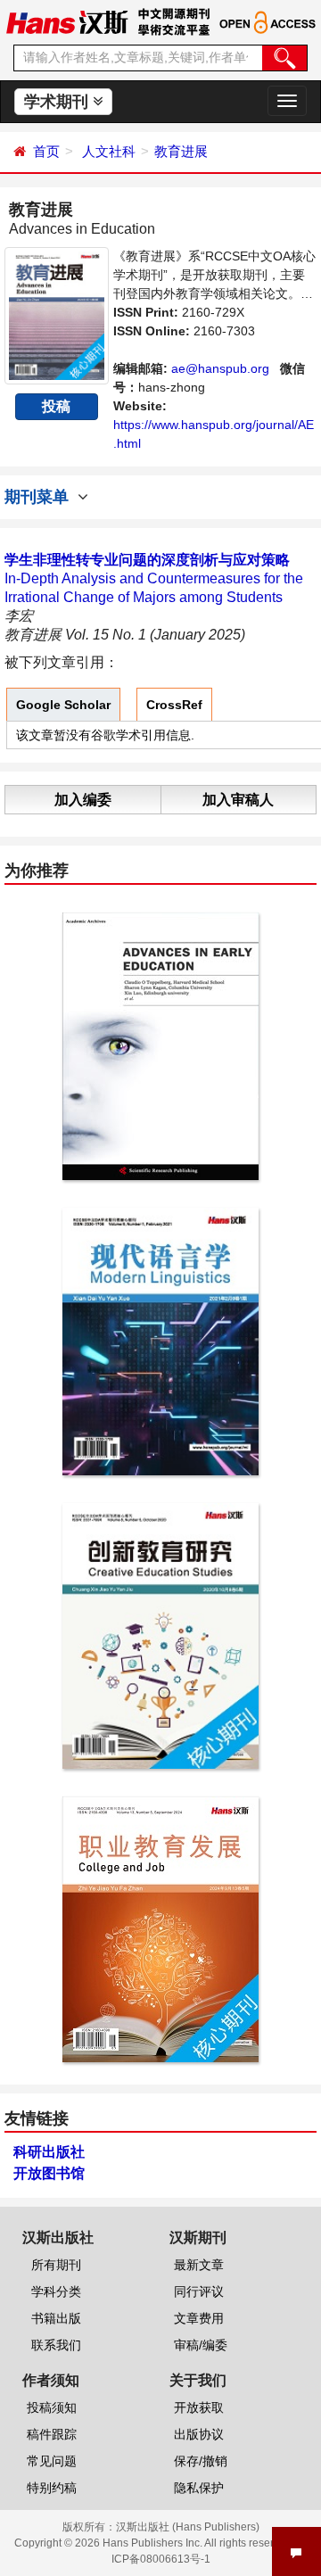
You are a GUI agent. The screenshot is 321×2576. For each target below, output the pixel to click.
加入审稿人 (238, 800)
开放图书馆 (49, 2173)
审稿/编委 (201, 2345)
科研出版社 (49, 2152)
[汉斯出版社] (67, 21)
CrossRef (174, 705)
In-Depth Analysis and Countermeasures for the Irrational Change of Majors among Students (154, 578)
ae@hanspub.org (220, 368)
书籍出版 (56, 2318)
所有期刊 (56, 2265)
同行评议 (199, 2291)
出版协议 (199, 2434)
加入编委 (83, 800)
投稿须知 (52, 2407)
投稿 (56, 406)
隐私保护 (199, 2488)
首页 (46, 151)
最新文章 (199, 2265)
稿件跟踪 (52, 2434)
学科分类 (56, 2291)
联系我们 (56, 2345)
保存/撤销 (201, 2461)
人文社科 (109, 151)
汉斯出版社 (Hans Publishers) (188, 2527)
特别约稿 (52, 2488)
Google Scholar (63, 705)
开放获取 (199, 2407)
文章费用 (199, 2318)
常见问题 (52, 2461)
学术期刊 (58, 102)
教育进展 (181, 151)
